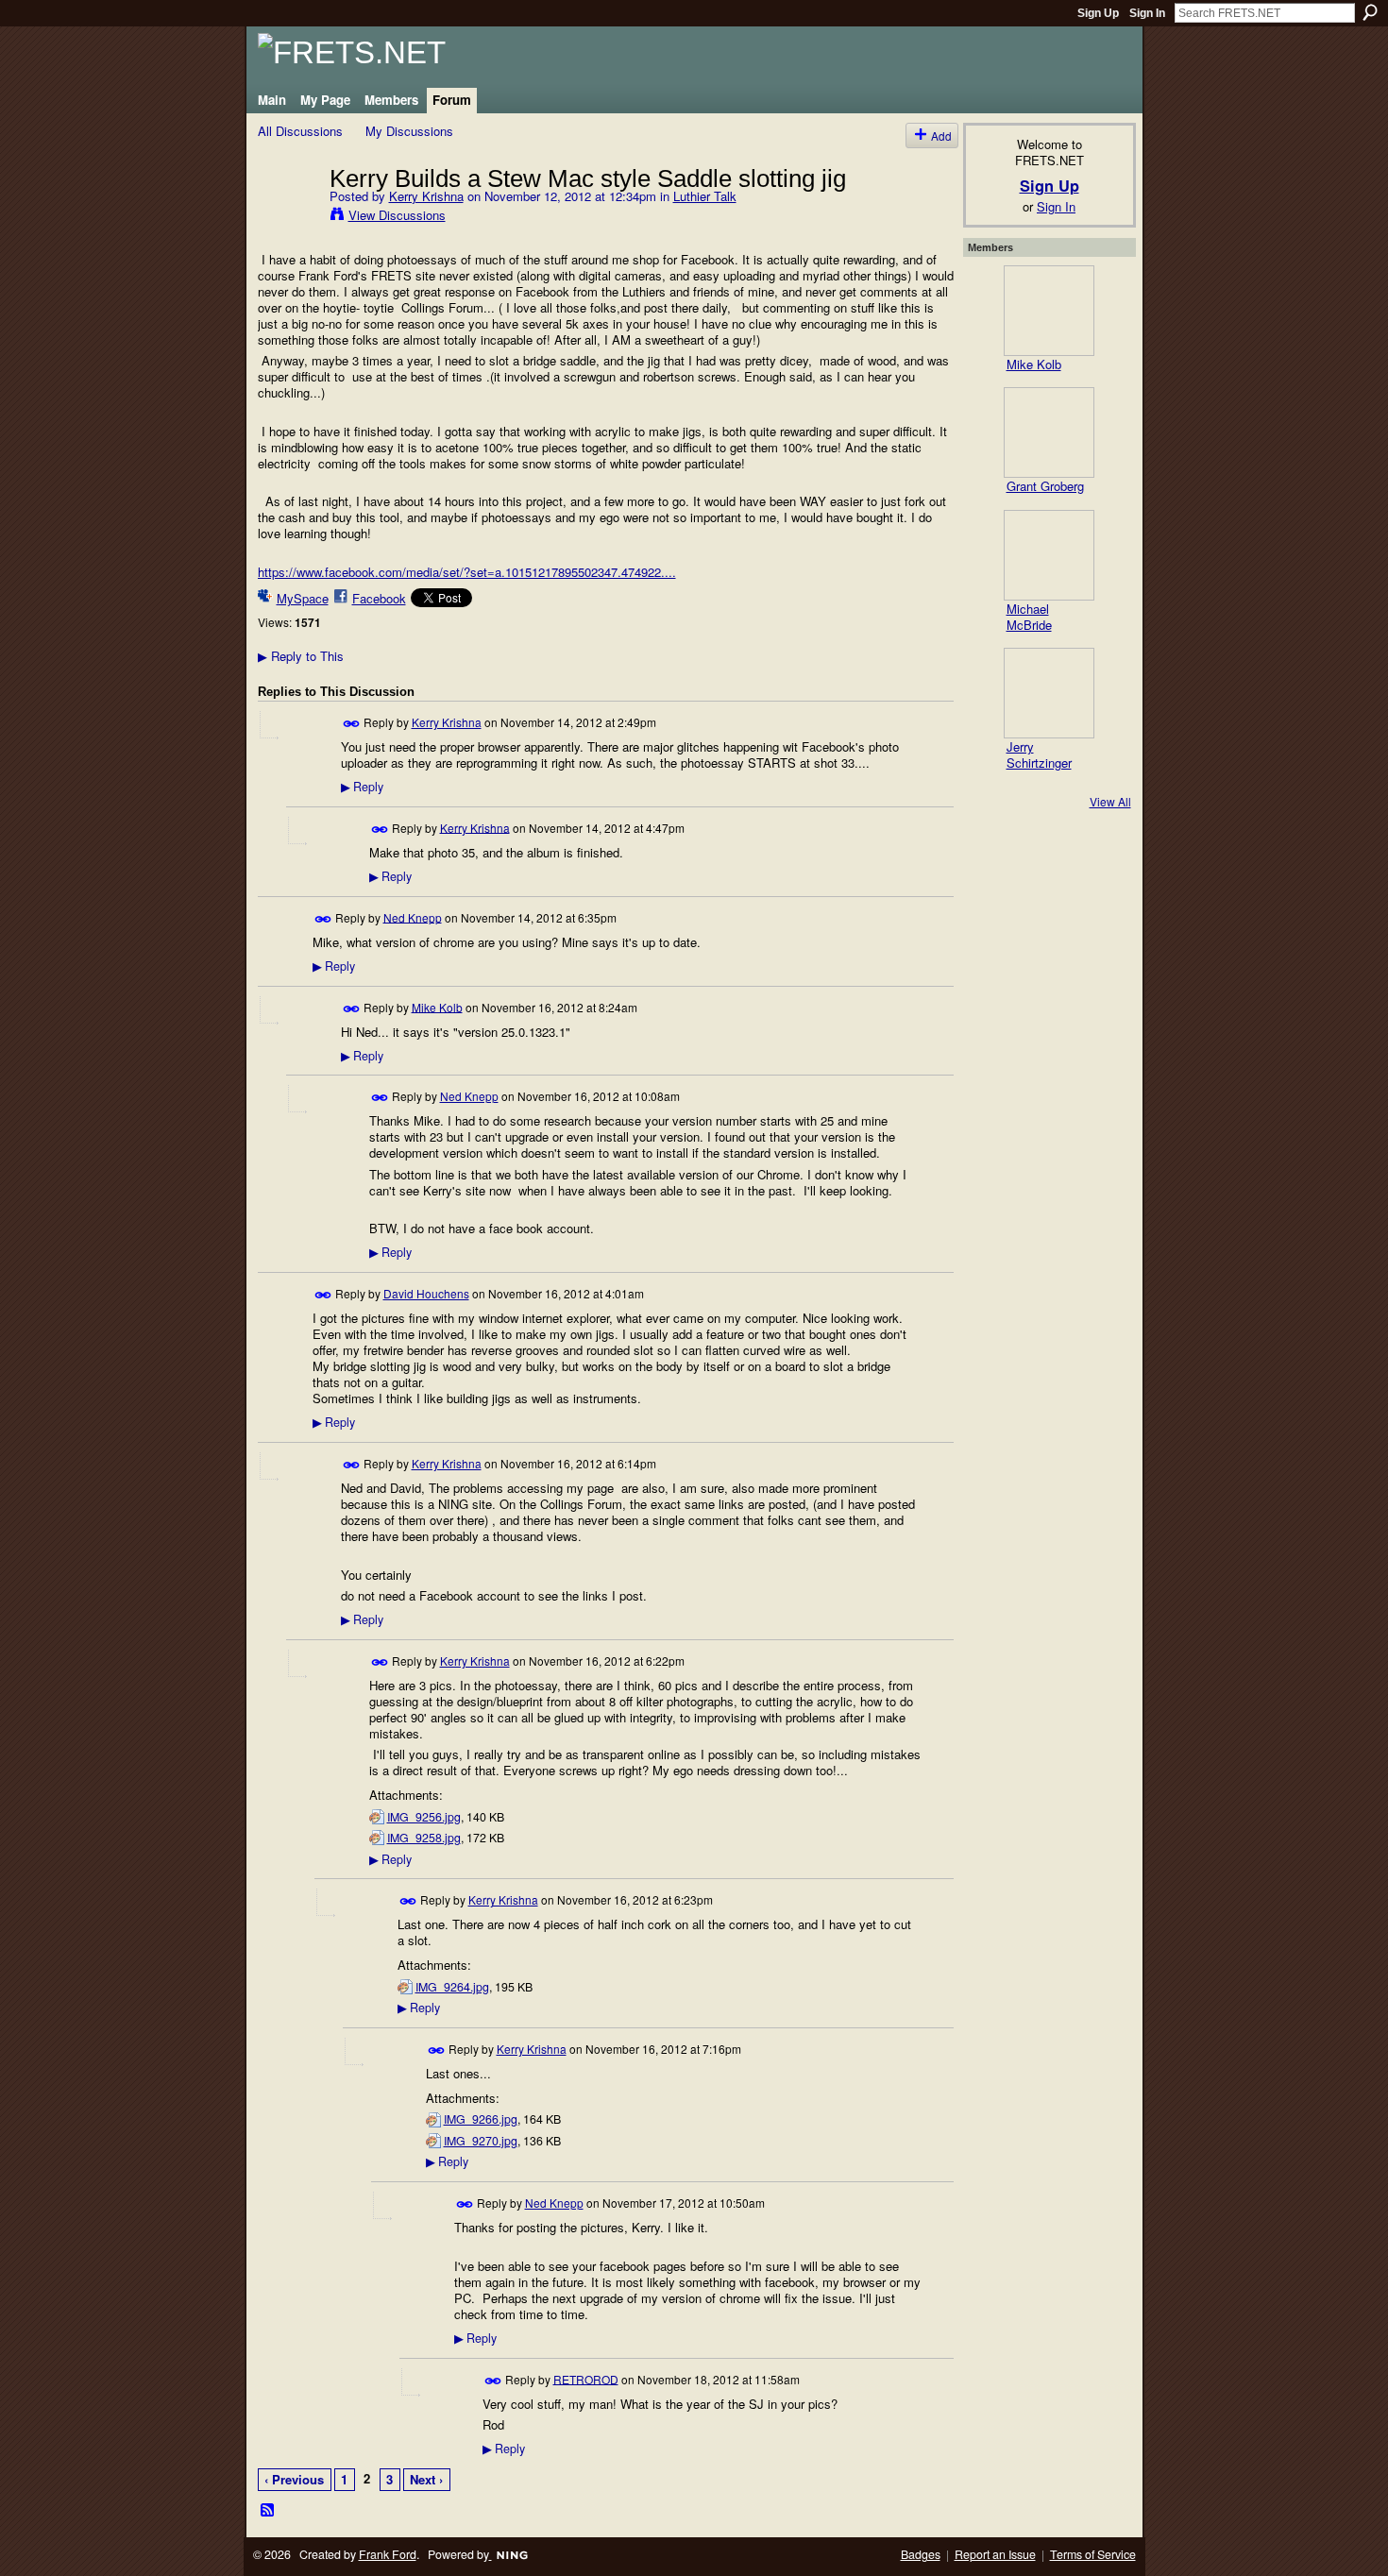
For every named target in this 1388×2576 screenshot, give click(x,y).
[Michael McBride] (1049, 555)
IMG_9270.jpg (481, 2141)
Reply (362, 787)
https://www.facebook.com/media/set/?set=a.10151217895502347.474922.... (467, 572)
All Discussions (300, 131)
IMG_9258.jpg (424, 1838)
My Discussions (409, 131)
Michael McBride (1029, 617)
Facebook (379, 598)
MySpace (303, 598)
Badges (921, 2554)
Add (941, 136)
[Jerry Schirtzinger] (1049, 693)
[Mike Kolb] (1049, 311)
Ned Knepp (413, 916)
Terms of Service (1093, 2554)
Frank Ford (388, 2554)
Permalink (352, 724)
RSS (268, 2511)
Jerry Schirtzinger (1039, 754)
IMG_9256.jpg (424, 1817)
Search (1370, 12)
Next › (426, 2479)
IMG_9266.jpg (481, 2119)
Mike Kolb (437, 1006)
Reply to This (301, 656)
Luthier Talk (705, 196)
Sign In (1147, 13)
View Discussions (397, 215)
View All (1110, 801)
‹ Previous (294, 2479)
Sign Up (1098, 13)
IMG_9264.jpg (452, 1987)
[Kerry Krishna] (288, 217)
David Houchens (426, 1293)
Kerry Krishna (426, 196)
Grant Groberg (1045, 486)
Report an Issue (995, 2554)
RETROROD (586, 2378)
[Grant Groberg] (1049, 432)
